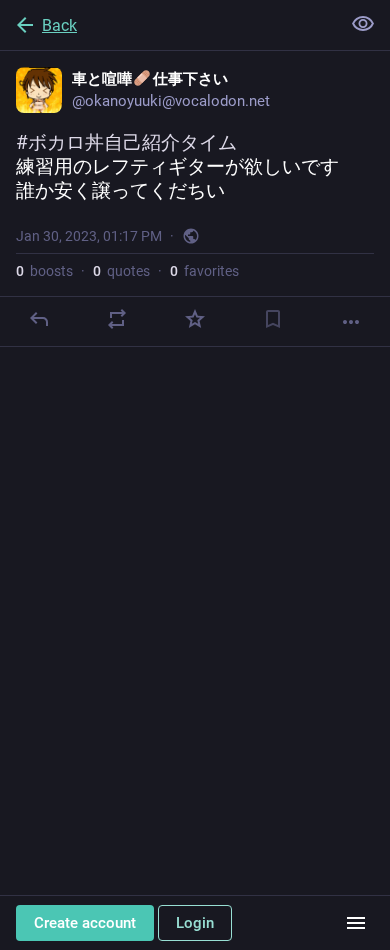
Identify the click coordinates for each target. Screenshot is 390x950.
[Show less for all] (363, 24)
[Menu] (356, 923)
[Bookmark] (273, 319)
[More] (351, 322)
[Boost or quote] (117, 319)
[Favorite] (195, 319)
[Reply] (39, 319)
